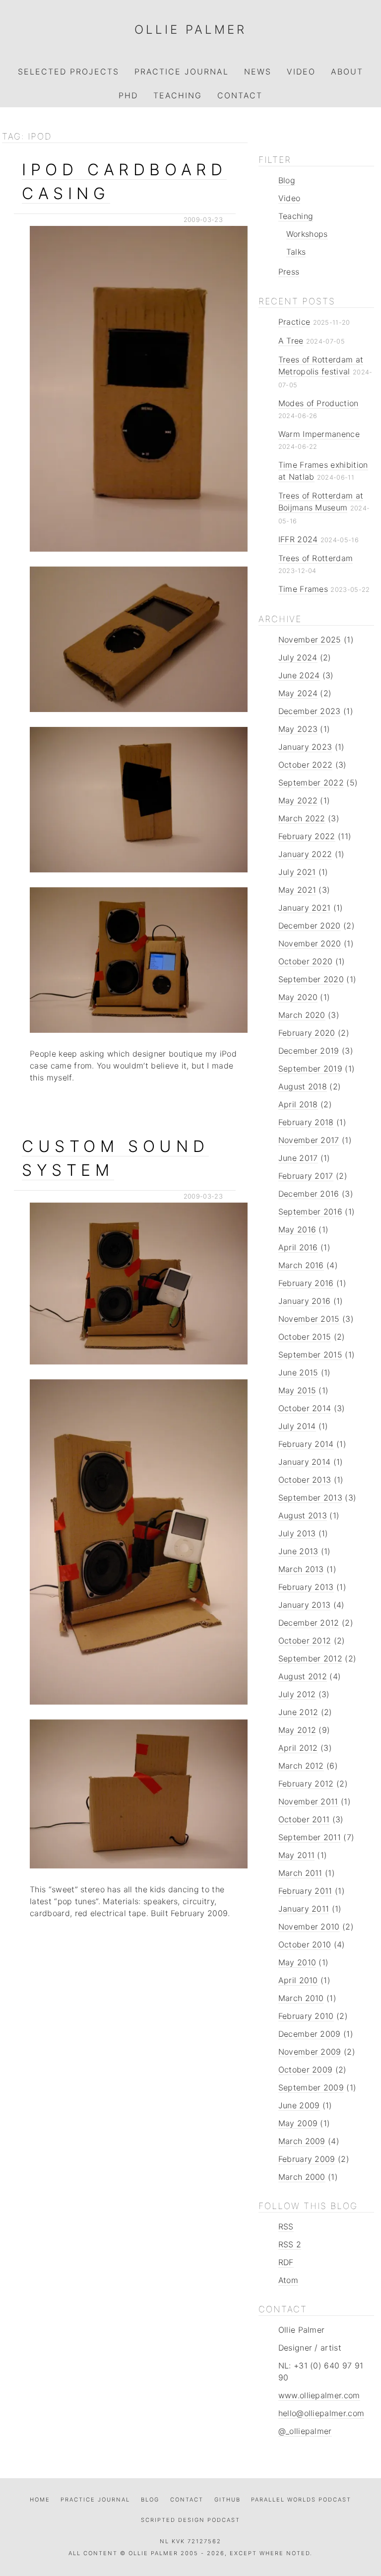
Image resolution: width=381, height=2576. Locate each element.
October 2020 (306, 961)
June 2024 (299, 675)
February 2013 (306, 1587)
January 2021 (305, 908)
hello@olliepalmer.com (321, 2413)
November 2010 (309, 1927)
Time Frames (303, 589)
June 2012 (298, 1712)
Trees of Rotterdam (316, 558)
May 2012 (297, 1730)
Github (227, 2500)
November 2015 (309, 1319)
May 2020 (298, 997)
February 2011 (305, 1891)
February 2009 (307, 2159)
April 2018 (298, 1104)
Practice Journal (182, 72)
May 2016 (297, 1229)
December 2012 (309, 1623)
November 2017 (309, 1140)
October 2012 (305, 1641)
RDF (286, 2262)
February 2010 (306, 2016)
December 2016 (309, 1194)
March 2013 (301, 1569)
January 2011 (304, 1909)
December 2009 (310, 2034)
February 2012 (306, 1784)
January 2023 (305, 747)
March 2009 (302, 2141)
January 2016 (305, 1301)
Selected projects (68, 72)
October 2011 (304, 1819)
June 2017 (298, 1158)
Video (301, 72)
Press (289, 272)
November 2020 (310, 943)
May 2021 (297, 890)
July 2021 (297, 872)
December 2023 (310, 711)
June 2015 (298, 1372)
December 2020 (310, 926)
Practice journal (95, 2500)
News (258, 72)
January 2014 (305, 1462)
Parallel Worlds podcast (301, 2500)
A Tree (291, 341)
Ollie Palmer (190, 30)
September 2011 (310, 1837)
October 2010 (305, 1944)
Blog (287, 180)
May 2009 (298, 2123)
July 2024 (298, 657)
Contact (240, 95)
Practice (294, 322)
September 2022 (311, 783)
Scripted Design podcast (190, 2520)
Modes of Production (318, 403)
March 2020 (302, 1015)
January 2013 (305, 1605)
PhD (128, 95)
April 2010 (298, 1980)
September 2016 (310, 1212)
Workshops (307, 234)
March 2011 (300, 1873)
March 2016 (301, 1265)
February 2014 (306, 1444)
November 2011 (308, 1801)
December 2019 (309, 1051)
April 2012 (298, 1748)
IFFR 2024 (298, 539)
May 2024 (298, 693)
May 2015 (297, 1390)
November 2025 (310, 640)
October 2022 (306, 765)
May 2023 (298, 729)
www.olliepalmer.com (319, 2395)
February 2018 (306, 1122)
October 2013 (305, 1480)
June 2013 (298, 1551)
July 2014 (297, 1426)
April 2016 (298, 1247)
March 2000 (302, 2177)
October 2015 (305, 1337)
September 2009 (311, 2087)
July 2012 (297, 1694)
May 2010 (297, 1962)
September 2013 (310, 1498)
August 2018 (303, 1086)
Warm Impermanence (319, 434)
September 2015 (310, 1355)
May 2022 (298, 800)
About (347, 72)
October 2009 (306, 2070)
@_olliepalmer (305, 2431)
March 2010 (301, 1998)
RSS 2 (290, 2244)
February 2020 (307, 1033)
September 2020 (311, 979)
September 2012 (310, 1658)
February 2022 (307, 836)
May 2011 (297, 1855)
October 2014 (305, 1408)
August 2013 (303, 1515)
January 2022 (305, 854)
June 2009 (299, 2105)
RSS (286, 2226)
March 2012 (301, 1766)
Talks (296, 252)
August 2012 (303, 1676)
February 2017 (306, 1176)
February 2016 (306, 1283)
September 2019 (310, 1069)
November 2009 (310, 2052)
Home (40, 2500)
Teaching (178, 95)
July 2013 (297, 1533)
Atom (288, 2280)
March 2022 (302, 818)
